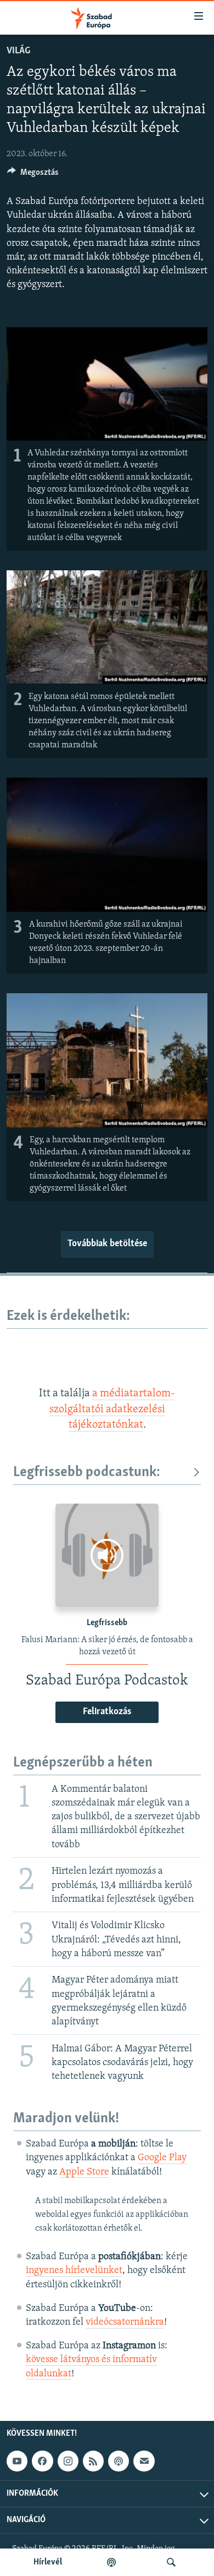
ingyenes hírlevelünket (74, 2271)
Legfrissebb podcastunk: (87, 1473)
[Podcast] (119, 2461)
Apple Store (84, 2172)
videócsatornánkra (125, 2322)
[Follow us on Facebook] (42, 2461)
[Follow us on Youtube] (17, 2461)
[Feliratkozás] (144, 2461)
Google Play (162, 2158)
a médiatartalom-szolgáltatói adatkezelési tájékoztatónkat (112, 1409)
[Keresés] (171, 2562)
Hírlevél (48, 2562)
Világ (18, 51)
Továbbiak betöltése (107, 1244)
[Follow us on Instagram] (68, 2461)
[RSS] (93, 2461)
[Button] (33, 175)
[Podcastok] (111, 2562)
